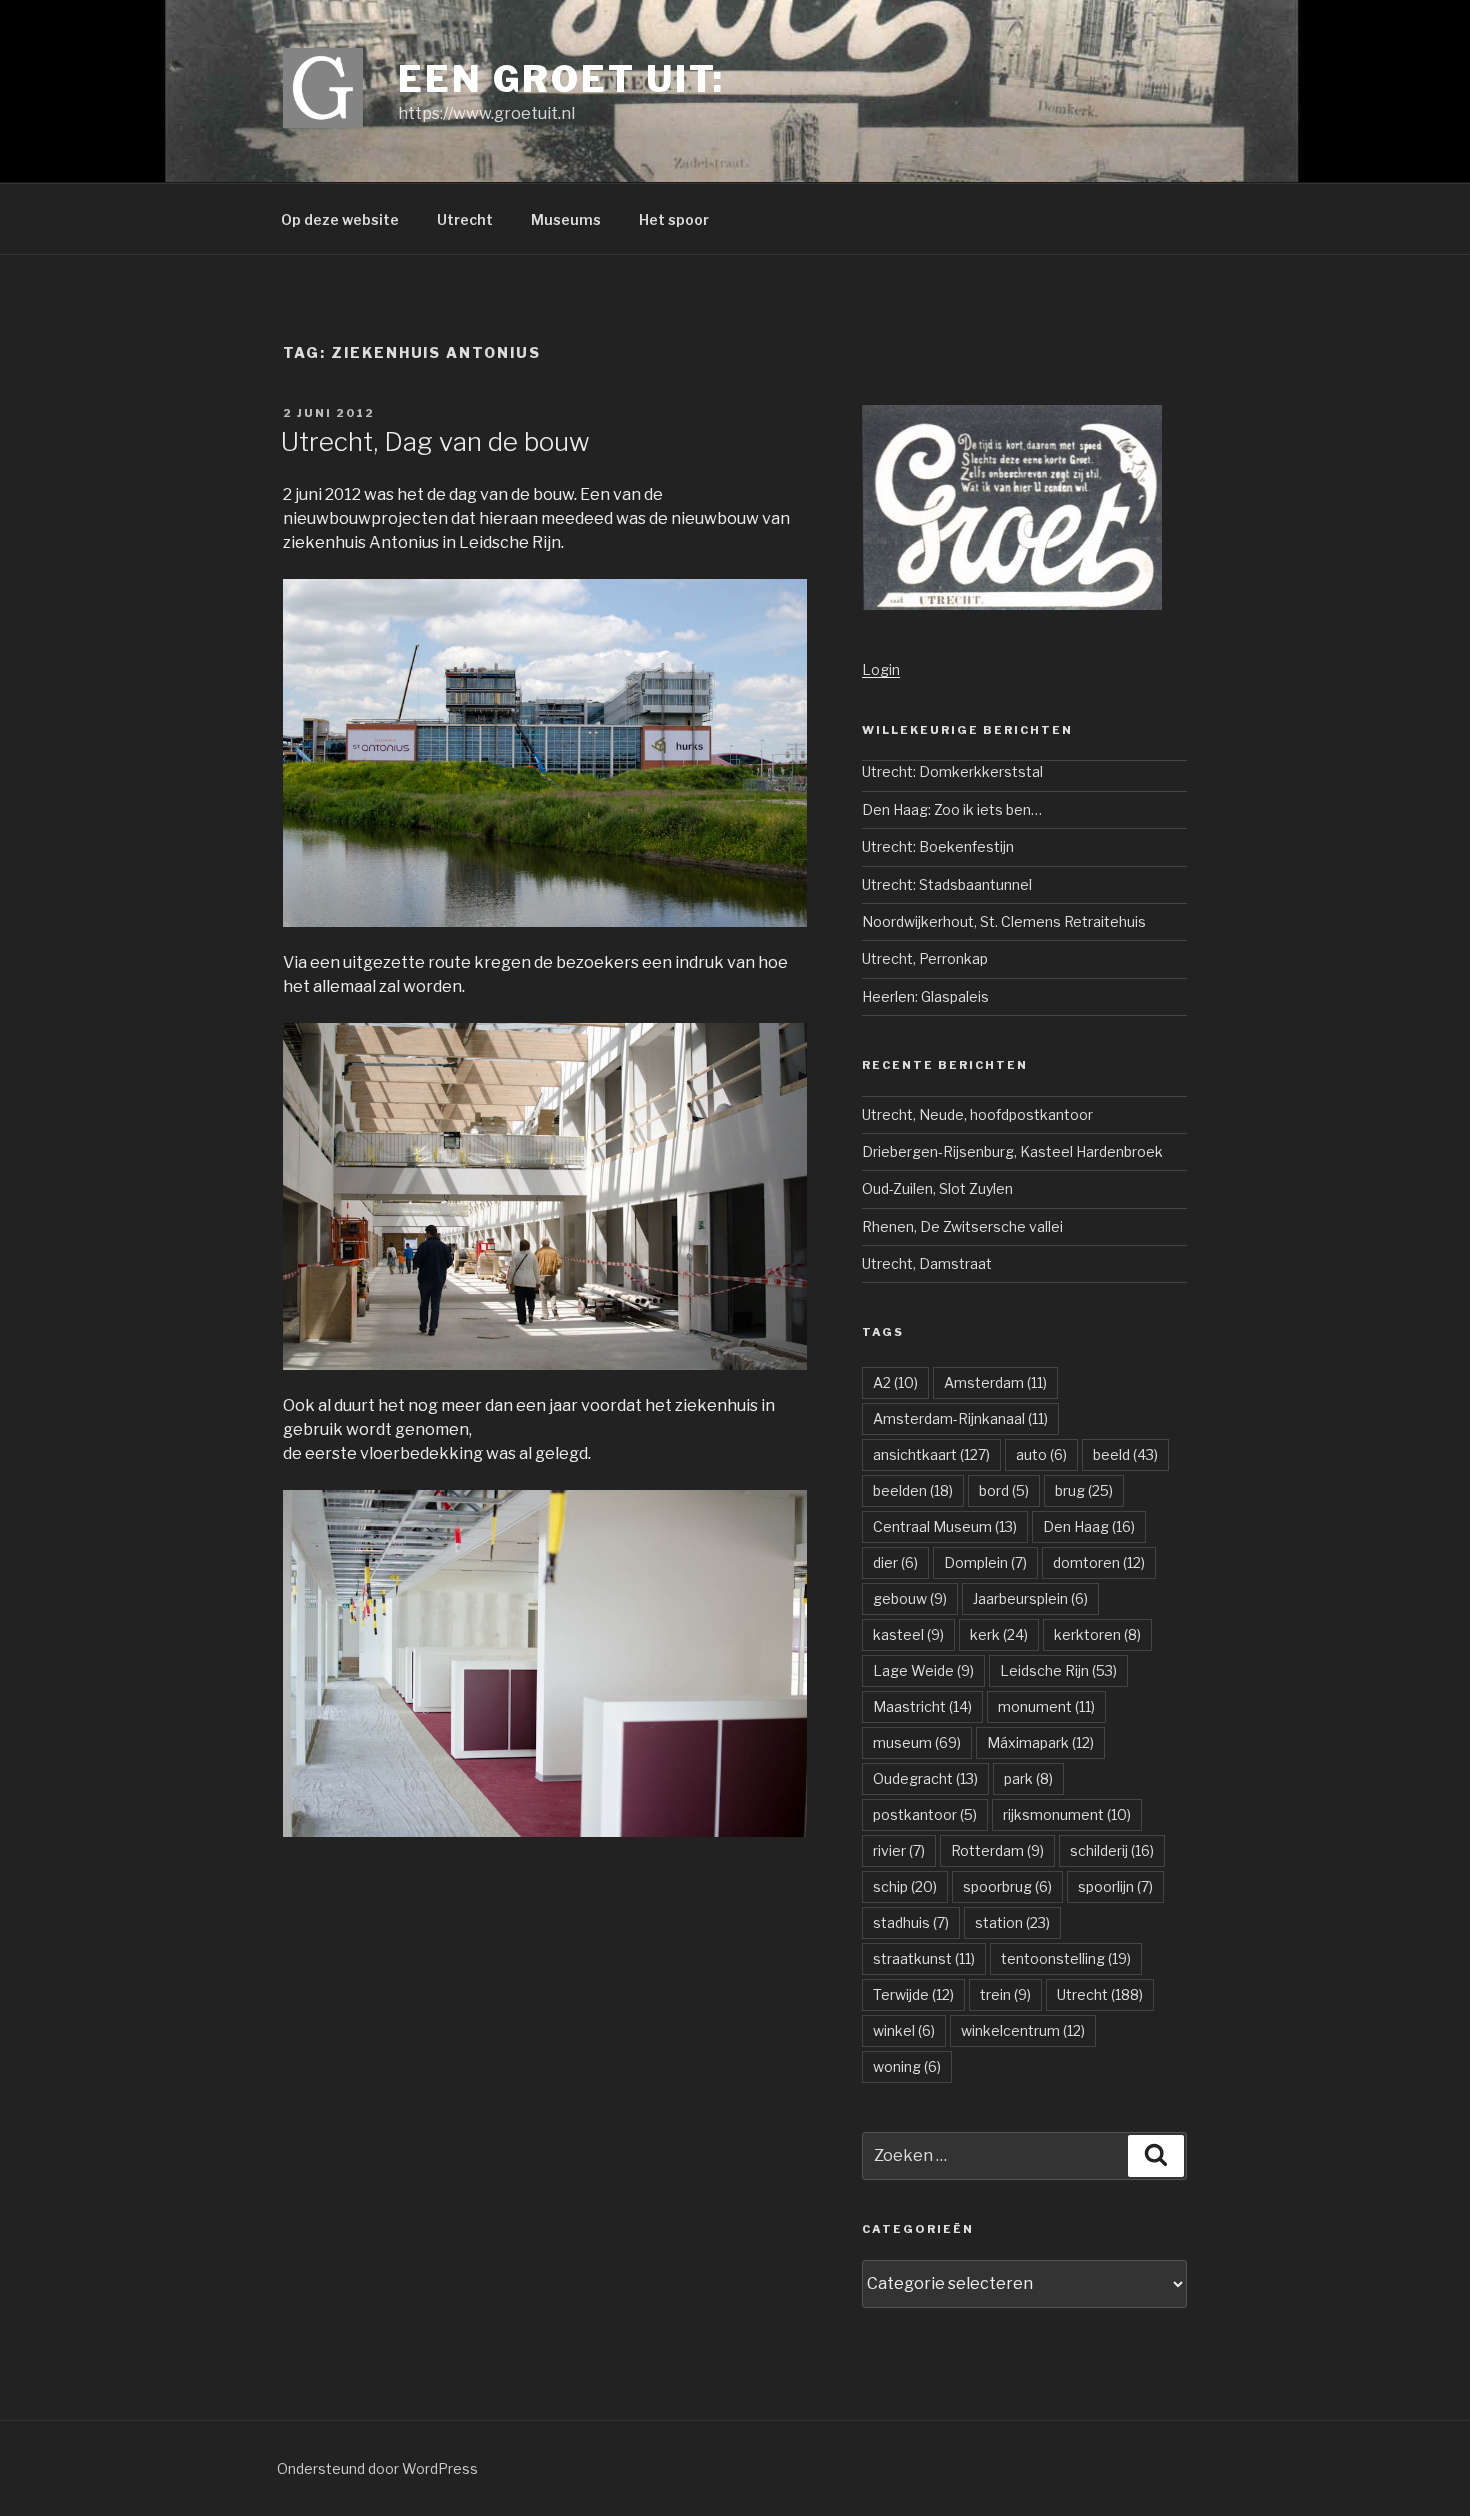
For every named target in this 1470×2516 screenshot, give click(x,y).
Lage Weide (923, 1670)
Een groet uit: (561, 79)
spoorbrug (1007, 1886)
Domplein (985, 1562)
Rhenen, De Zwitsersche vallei (962, 1226)
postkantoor (925, 1814)
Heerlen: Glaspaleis (925, 996)
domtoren (1099, 1562)
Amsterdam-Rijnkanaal (960, 1418)
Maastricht (922, 1706)
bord (1004, 1490)
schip (905, 1886)
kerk (999, 1634)
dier (895, 1562)
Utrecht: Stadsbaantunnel (947, 884)
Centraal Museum (945, 1526)
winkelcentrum (1023, 2030)
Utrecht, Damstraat (927, 1263)
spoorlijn (1115, 1886)
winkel (904, 2030)
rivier (899, 1850)
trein (1005, 1994)
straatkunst (924, 1958)
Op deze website (340, 219)
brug (1084, 1490)
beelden (913, 1490)
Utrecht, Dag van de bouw (435, 441)
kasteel (908, 1634)
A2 (895, 1382)
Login (881, 669)
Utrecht (465, 219)
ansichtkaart (931, 1454)
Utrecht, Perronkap (925, 958)
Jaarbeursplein (1030, 1598)
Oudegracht (925, 1778)
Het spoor (674, 219)
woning (907, 2066)
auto (1041, 1454)
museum (917, 1742)
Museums (566, 219)
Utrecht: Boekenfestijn (938, 846)
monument (1046, 1706)
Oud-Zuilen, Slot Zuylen (937, 1188)
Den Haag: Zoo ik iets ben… (952, 809)
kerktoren (1097, 1634)
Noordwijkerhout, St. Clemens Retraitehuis (1004, 921)
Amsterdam (995, 1382)
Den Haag (1089, 1526)
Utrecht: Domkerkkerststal (952, 771)
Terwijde (913, 1994)
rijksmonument (1067, 1814)
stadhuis (911, 1922)
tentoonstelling (1066, 1958)
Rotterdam (997, 1850)
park (1028, 1778)
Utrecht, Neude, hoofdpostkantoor (977, 1114)
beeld (1125, 1454)
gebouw (910, 1598)
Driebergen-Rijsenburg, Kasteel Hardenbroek (1012, 1151)
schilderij (1112, 1850)
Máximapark (1040, 1742)
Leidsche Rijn (1058, 1670)
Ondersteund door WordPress (377, 2468)
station (1012, 1922)
